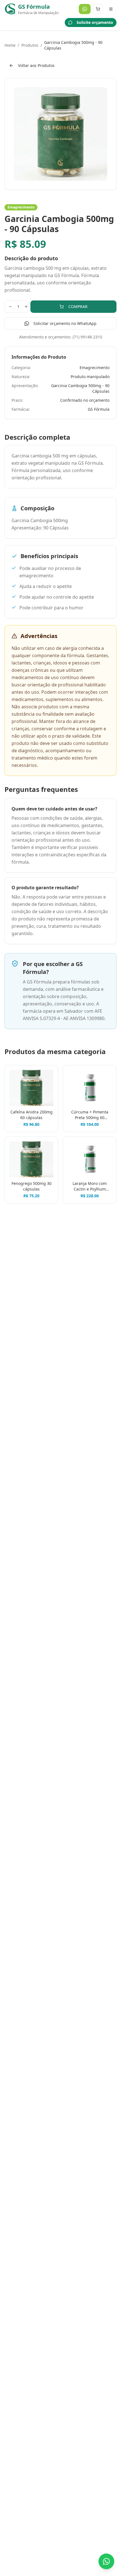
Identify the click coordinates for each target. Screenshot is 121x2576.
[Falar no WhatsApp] (106, 2561)
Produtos (30, 45)
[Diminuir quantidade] (10, 307)
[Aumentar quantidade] (26, 307)
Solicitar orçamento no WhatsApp (65, 323)
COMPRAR (78, 306)
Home (10, 45)
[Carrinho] (98, 9)
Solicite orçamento (95, 22)
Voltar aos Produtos (36, 65)
